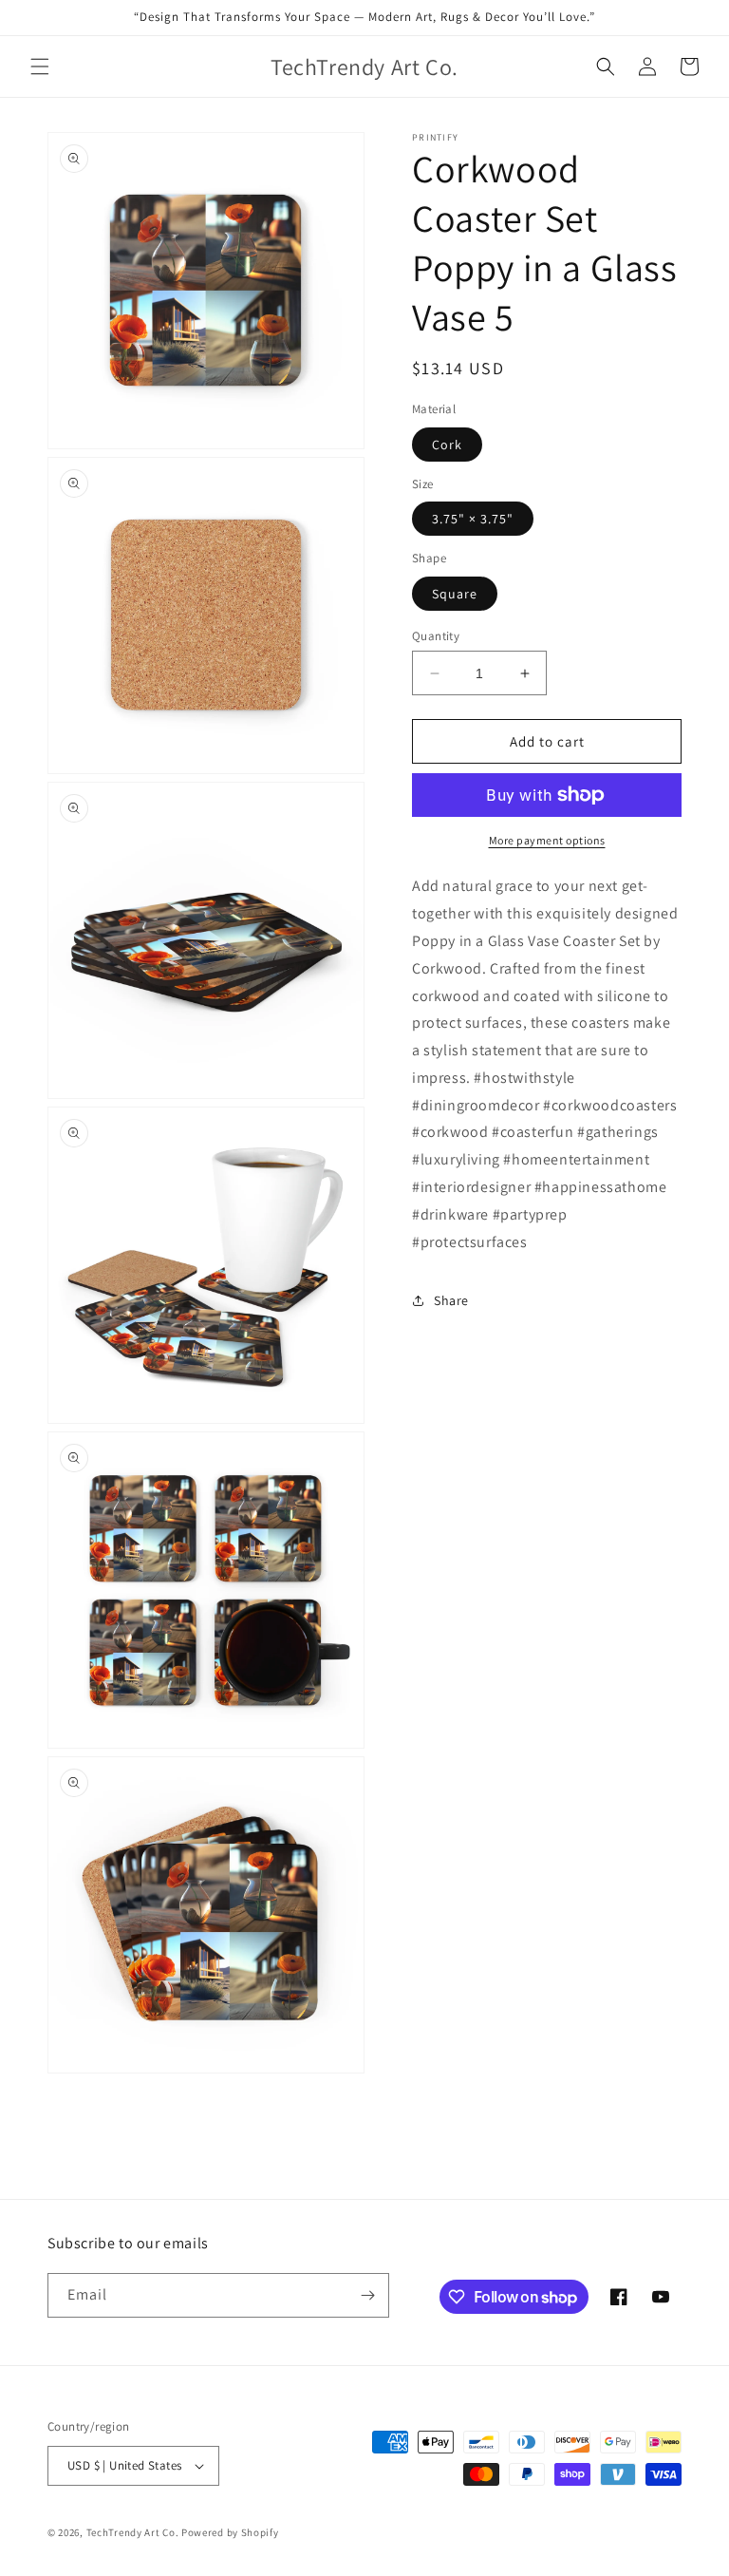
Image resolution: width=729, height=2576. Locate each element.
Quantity (436, 636)
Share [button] (451, 1300)
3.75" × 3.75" (473, 519)
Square (455, 594)
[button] (40, 66)
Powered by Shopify (230, 2532)
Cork (447, 445)
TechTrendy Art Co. (133, 2532)
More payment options (547, 840)
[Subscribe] (367, 2295)
